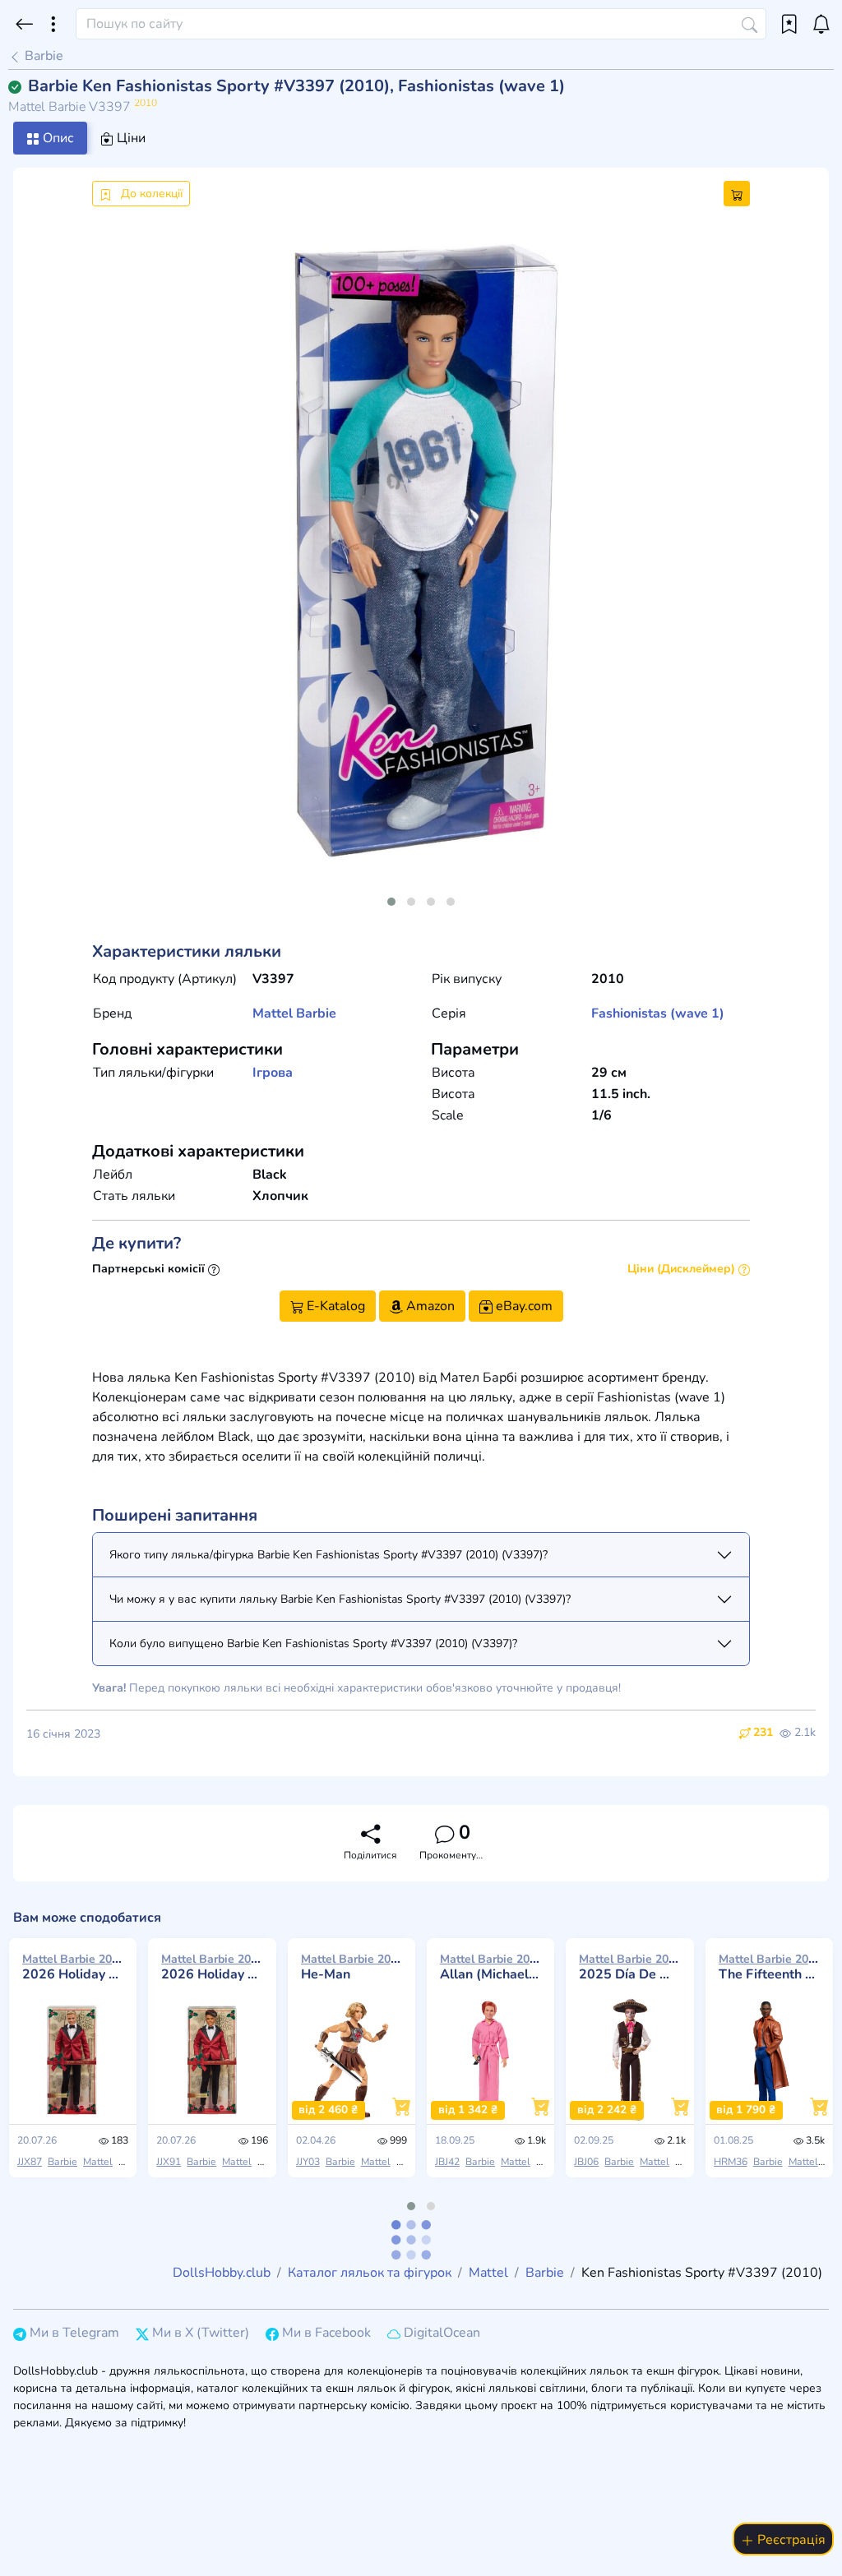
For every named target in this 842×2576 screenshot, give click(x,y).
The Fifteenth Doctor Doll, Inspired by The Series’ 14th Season (769, 1967)
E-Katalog (334, 1306)
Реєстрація (790, 2540)
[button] (391, 902)
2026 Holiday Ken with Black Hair (212, 1967)
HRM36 (731, 2162)
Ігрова (273, 1073)
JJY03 (308, 2162)
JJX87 (30, 2162)
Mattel (273, 1013)
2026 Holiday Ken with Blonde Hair (73, 1967)
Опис (57, 138)
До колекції (150, 194)
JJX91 (169, 2162)
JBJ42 (447, 2162)
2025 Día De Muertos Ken (629, 1967)
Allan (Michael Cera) (490, 1967)
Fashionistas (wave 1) (658, 1013)
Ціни (130, 138)
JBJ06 (586, 2162)
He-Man (352, 1967)
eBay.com (523, 1306)
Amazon (429, 1306)
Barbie (42, 56)
